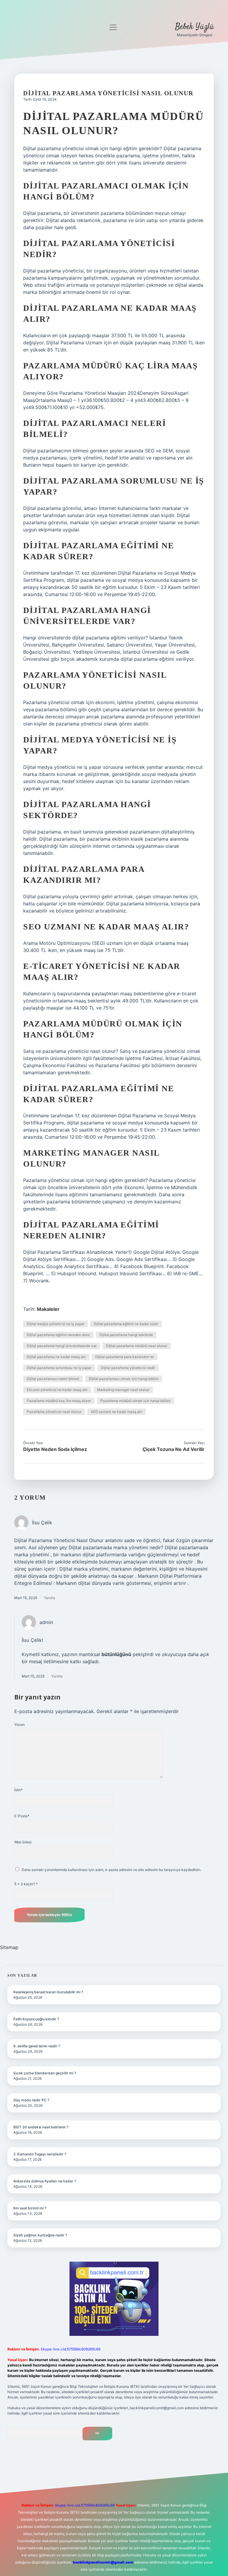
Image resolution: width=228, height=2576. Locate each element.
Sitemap (9, 1947)
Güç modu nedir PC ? (31, 2100)
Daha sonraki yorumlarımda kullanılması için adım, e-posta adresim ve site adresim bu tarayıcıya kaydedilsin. (111, 1870)
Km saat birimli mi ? (30, 2208)
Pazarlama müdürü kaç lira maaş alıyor (59, 1401)
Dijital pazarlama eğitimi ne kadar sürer (126, 1324)
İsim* (18, 1790)
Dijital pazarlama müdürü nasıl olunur (137, 1346)
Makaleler (48, 1309)
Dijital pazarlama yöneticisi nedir (128, 1368)
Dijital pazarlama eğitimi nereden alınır (58, 1335)
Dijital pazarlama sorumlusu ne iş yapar (59, 1368)
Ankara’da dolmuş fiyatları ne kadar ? (45, 2181)
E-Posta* (22, 1816)
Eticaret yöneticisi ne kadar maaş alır (57, 1390)
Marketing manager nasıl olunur (123, 1390)
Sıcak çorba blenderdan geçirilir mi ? (45, 2073)
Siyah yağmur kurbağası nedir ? (40, 2235)
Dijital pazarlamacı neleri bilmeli (53, 1379)
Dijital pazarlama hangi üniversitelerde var (62, 1346)
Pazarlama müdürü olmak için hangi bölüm (135, 1401)
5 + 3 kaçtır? (26, 1884)
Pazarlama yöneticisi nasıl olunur (54, 1412)
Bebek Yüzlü (194, 27)
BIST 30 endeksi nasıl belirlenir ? (41, 2127)
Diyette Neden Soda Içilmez (55, 1449)
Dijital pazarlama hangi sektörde (126, 1335)
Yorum (19, 1725)
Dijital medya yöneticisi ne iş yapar (56, 1324)
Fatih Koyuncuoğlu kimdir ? (36, 2019)
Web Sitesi (23, 1842)
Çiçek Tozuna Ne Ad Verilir (174, 1449)
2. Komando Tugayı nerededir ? (40, 2154)
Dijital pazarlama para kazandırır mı (125, 1357)
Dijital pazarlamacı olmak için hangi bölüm (124, 1379)
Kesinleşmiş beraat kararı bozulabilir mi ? (48, 1992)
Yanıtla (50, 1598)
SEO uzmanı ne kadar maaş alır (117, 1412)
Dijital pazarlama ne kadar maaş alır (56, 1357)
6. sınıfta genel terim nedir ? (37, 2046)
